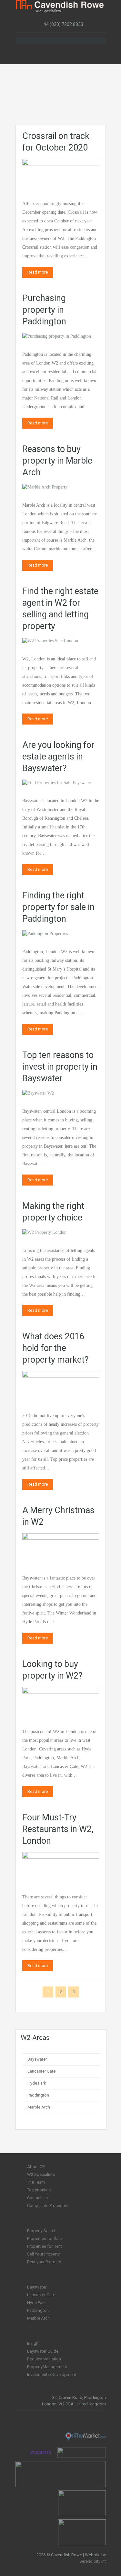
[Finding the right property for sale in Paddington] (45, 933)
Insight (33, 2343)
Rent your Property (44, 2262)
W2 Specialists (41, 2174)
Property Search (42, 2231)
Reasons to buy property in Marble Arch (57, 461)
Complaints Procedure (48, 2205)
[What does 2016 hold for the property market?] (61, 1385)
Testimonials (39, 2190)
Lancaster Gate (41, 2071)
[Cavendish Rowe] (61, 6)
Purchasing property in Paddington (44, 310)
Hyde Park (37, 2083)
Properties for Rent (45, 2246)
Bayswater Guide (43, 2351)
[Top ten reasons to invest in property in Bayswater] (38, 1093)
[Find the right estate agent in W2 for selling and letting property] (50, 641)
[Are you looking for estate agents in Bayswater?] (57, 783)
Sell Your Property (43, 2254)
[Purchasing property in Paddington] (57, 336)
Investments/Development (52, 2374)
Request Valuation (44, 2359)
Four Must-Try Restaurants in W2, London (58, 1829)
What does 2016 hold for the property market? (55, 1348)
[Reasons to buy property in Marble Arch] (45, 487)
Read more (38, 272)
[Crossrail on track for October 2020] (61, 173)
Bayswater (37, 2059)
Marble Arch (39, 2107)
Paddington (38, 2095)
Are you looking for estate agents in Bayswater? (58, 757)
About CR (36, 2167)
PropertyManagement (47, 2367)
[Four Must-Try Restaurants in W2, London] (61, 1867)
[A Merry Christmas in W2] (61, 1548)
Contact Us (37, 2198)
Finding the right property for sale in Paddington (58, 907)
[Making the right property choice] (44, 1232)
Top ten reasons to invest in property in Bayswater (60, 1067)
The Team (36, 2182)
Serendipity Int (93, 2561)
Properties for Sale (44, 2239)
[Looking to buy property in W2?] (61, 1701)
